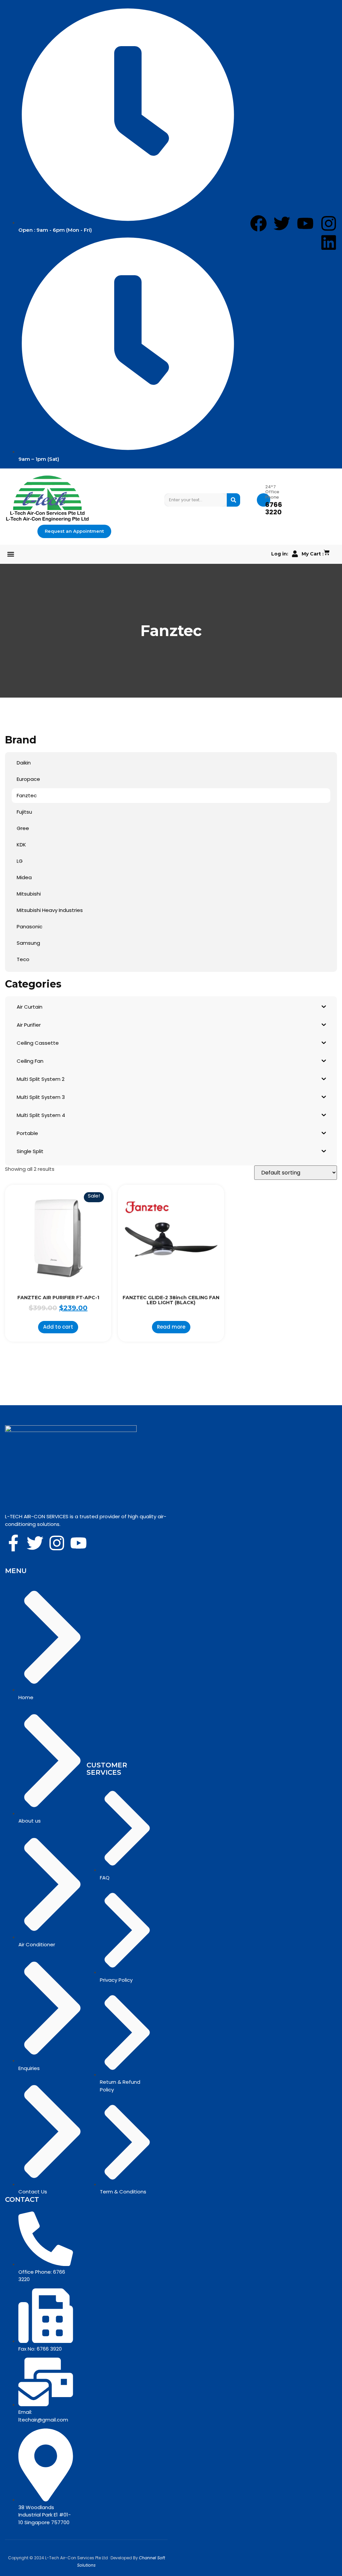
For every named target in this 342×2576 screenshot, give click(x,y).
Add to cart (58, 1327)
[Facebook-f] (13, 1543)
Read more (171, 1327)
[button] (11, 554)
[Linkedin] (329, 242)
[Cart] (327, 553)
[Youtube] (78, 1543)
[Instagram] (329, 223)
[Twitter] (35, 1543)
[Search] (233, 500)
